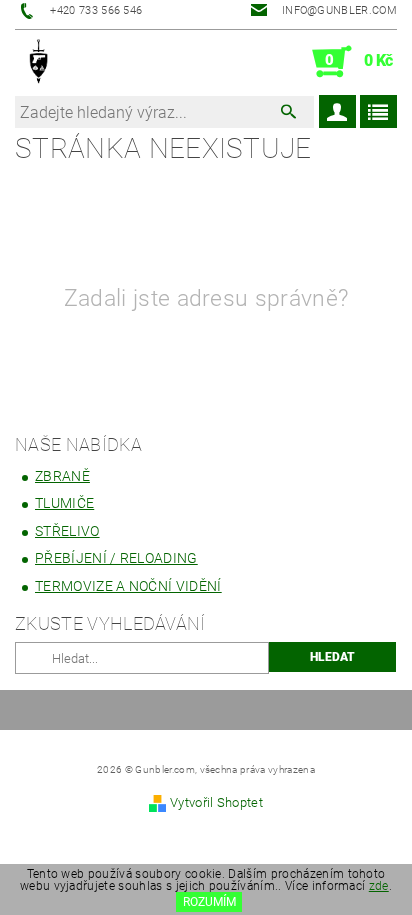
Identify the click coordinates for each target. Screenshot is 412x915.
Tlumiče (64, 503)
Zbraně (62, 476)
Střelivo (67, 531)
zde (379, 886)
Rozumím (209, 902)
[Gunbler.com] (40, 62)
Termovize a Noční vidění (128, 586)
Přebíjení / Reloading (116, 558)
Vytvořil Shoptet (216, 802)
